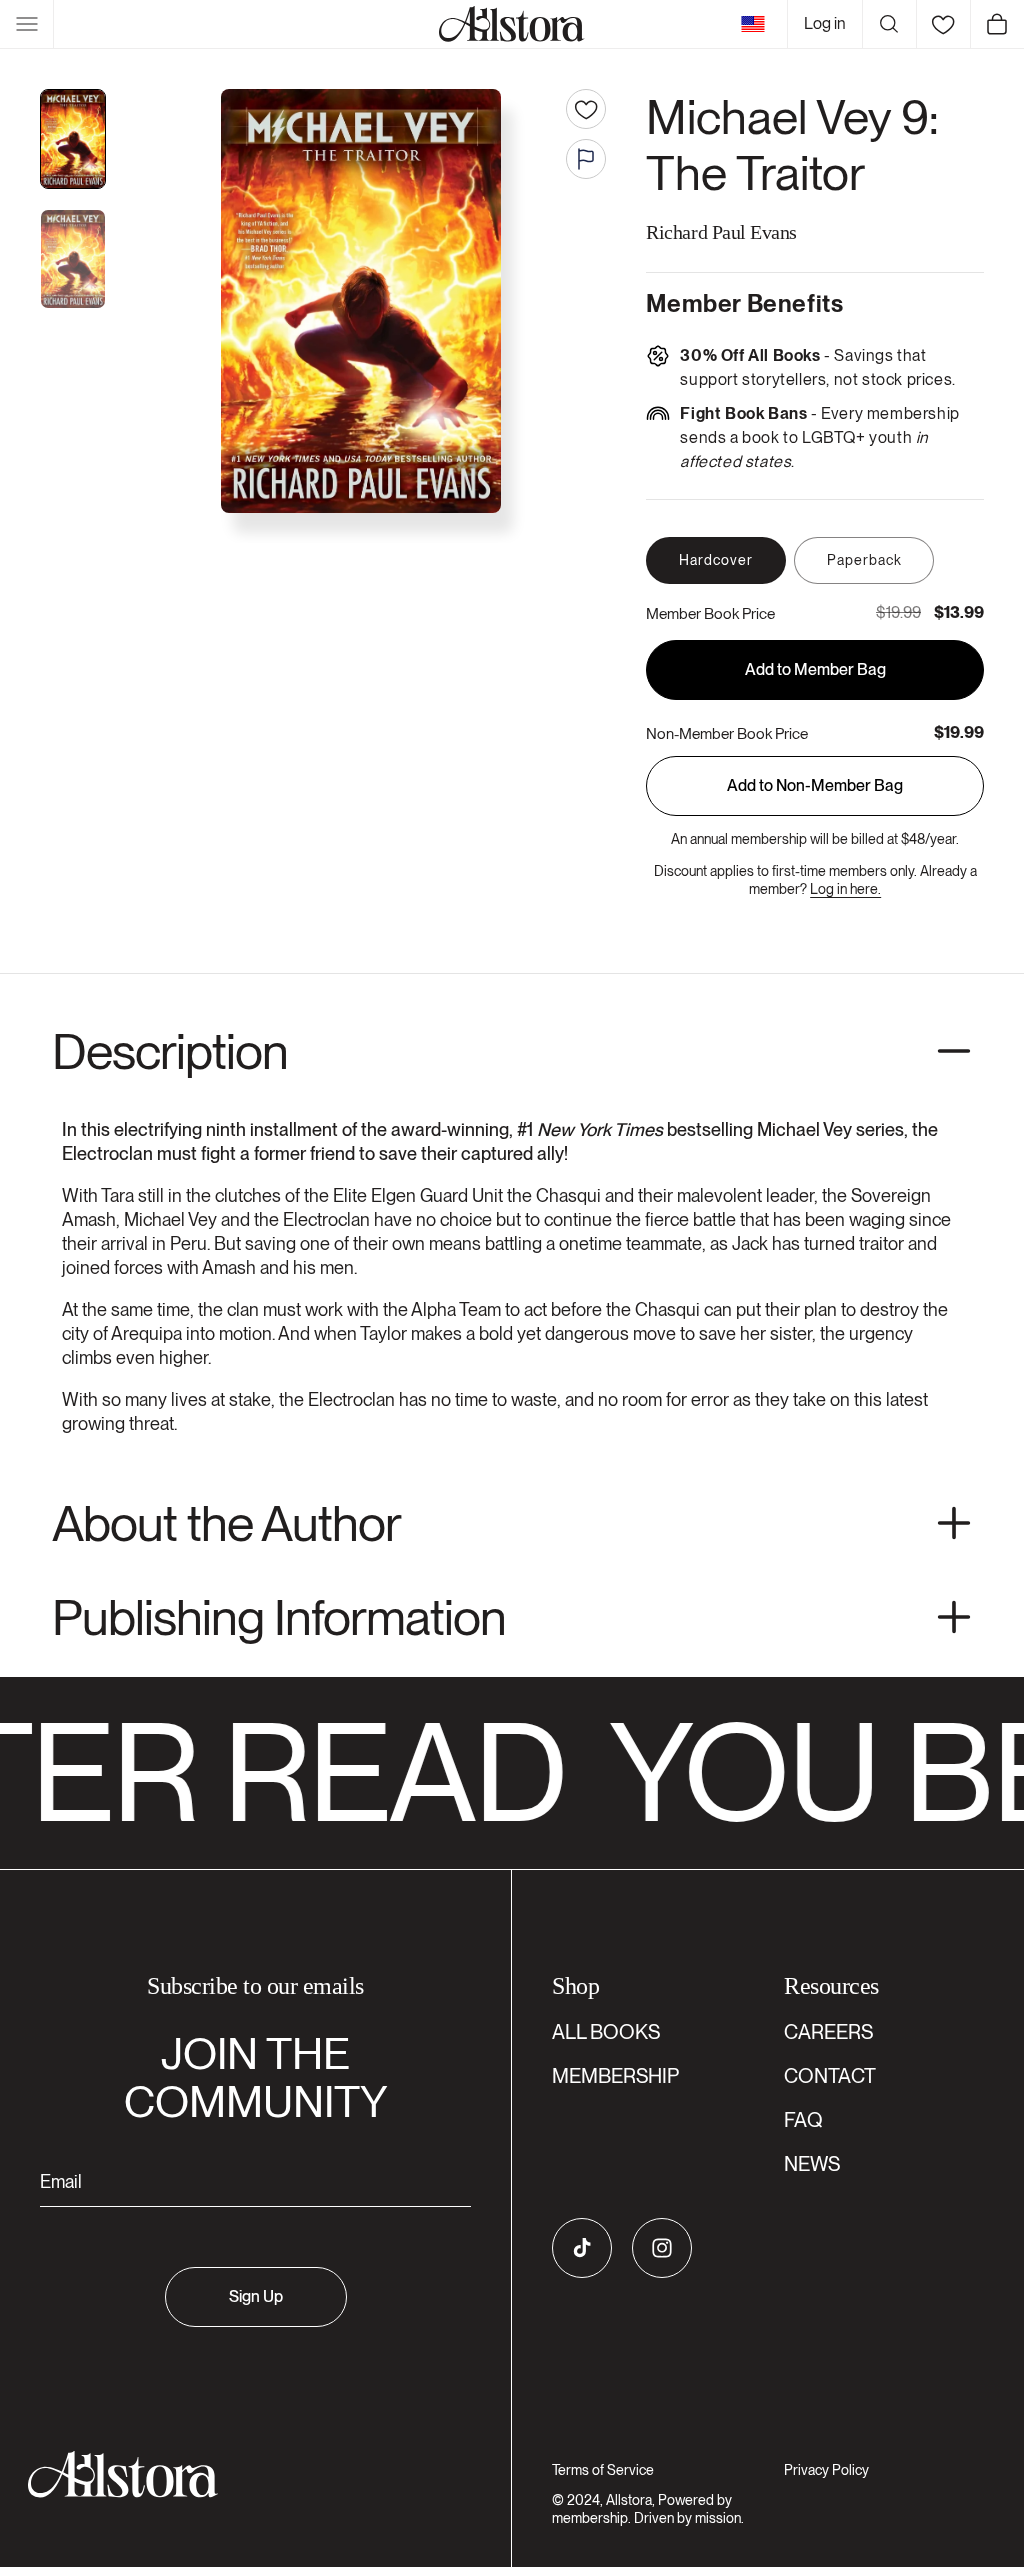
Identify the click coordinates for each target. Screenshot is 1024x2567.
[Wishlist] (943, 24)
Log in (825, 23)
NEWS (812, 2164)
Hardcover (716, 560)
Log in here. (845, 889)
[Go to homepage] (243, 2474)
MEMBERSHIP (615, 2076)
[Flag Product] (586, 159)
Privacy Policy (826, 2470)
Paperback (864, 560)
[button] (27, 24)
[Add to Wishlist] (586, 109)
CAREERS (828, 2032)
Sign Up (256, 2296)
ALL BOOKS (606, 2032)
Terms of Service (603, 2470)
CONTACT (830, 2076)
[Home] (512, 24)
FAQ (803, 2120)
